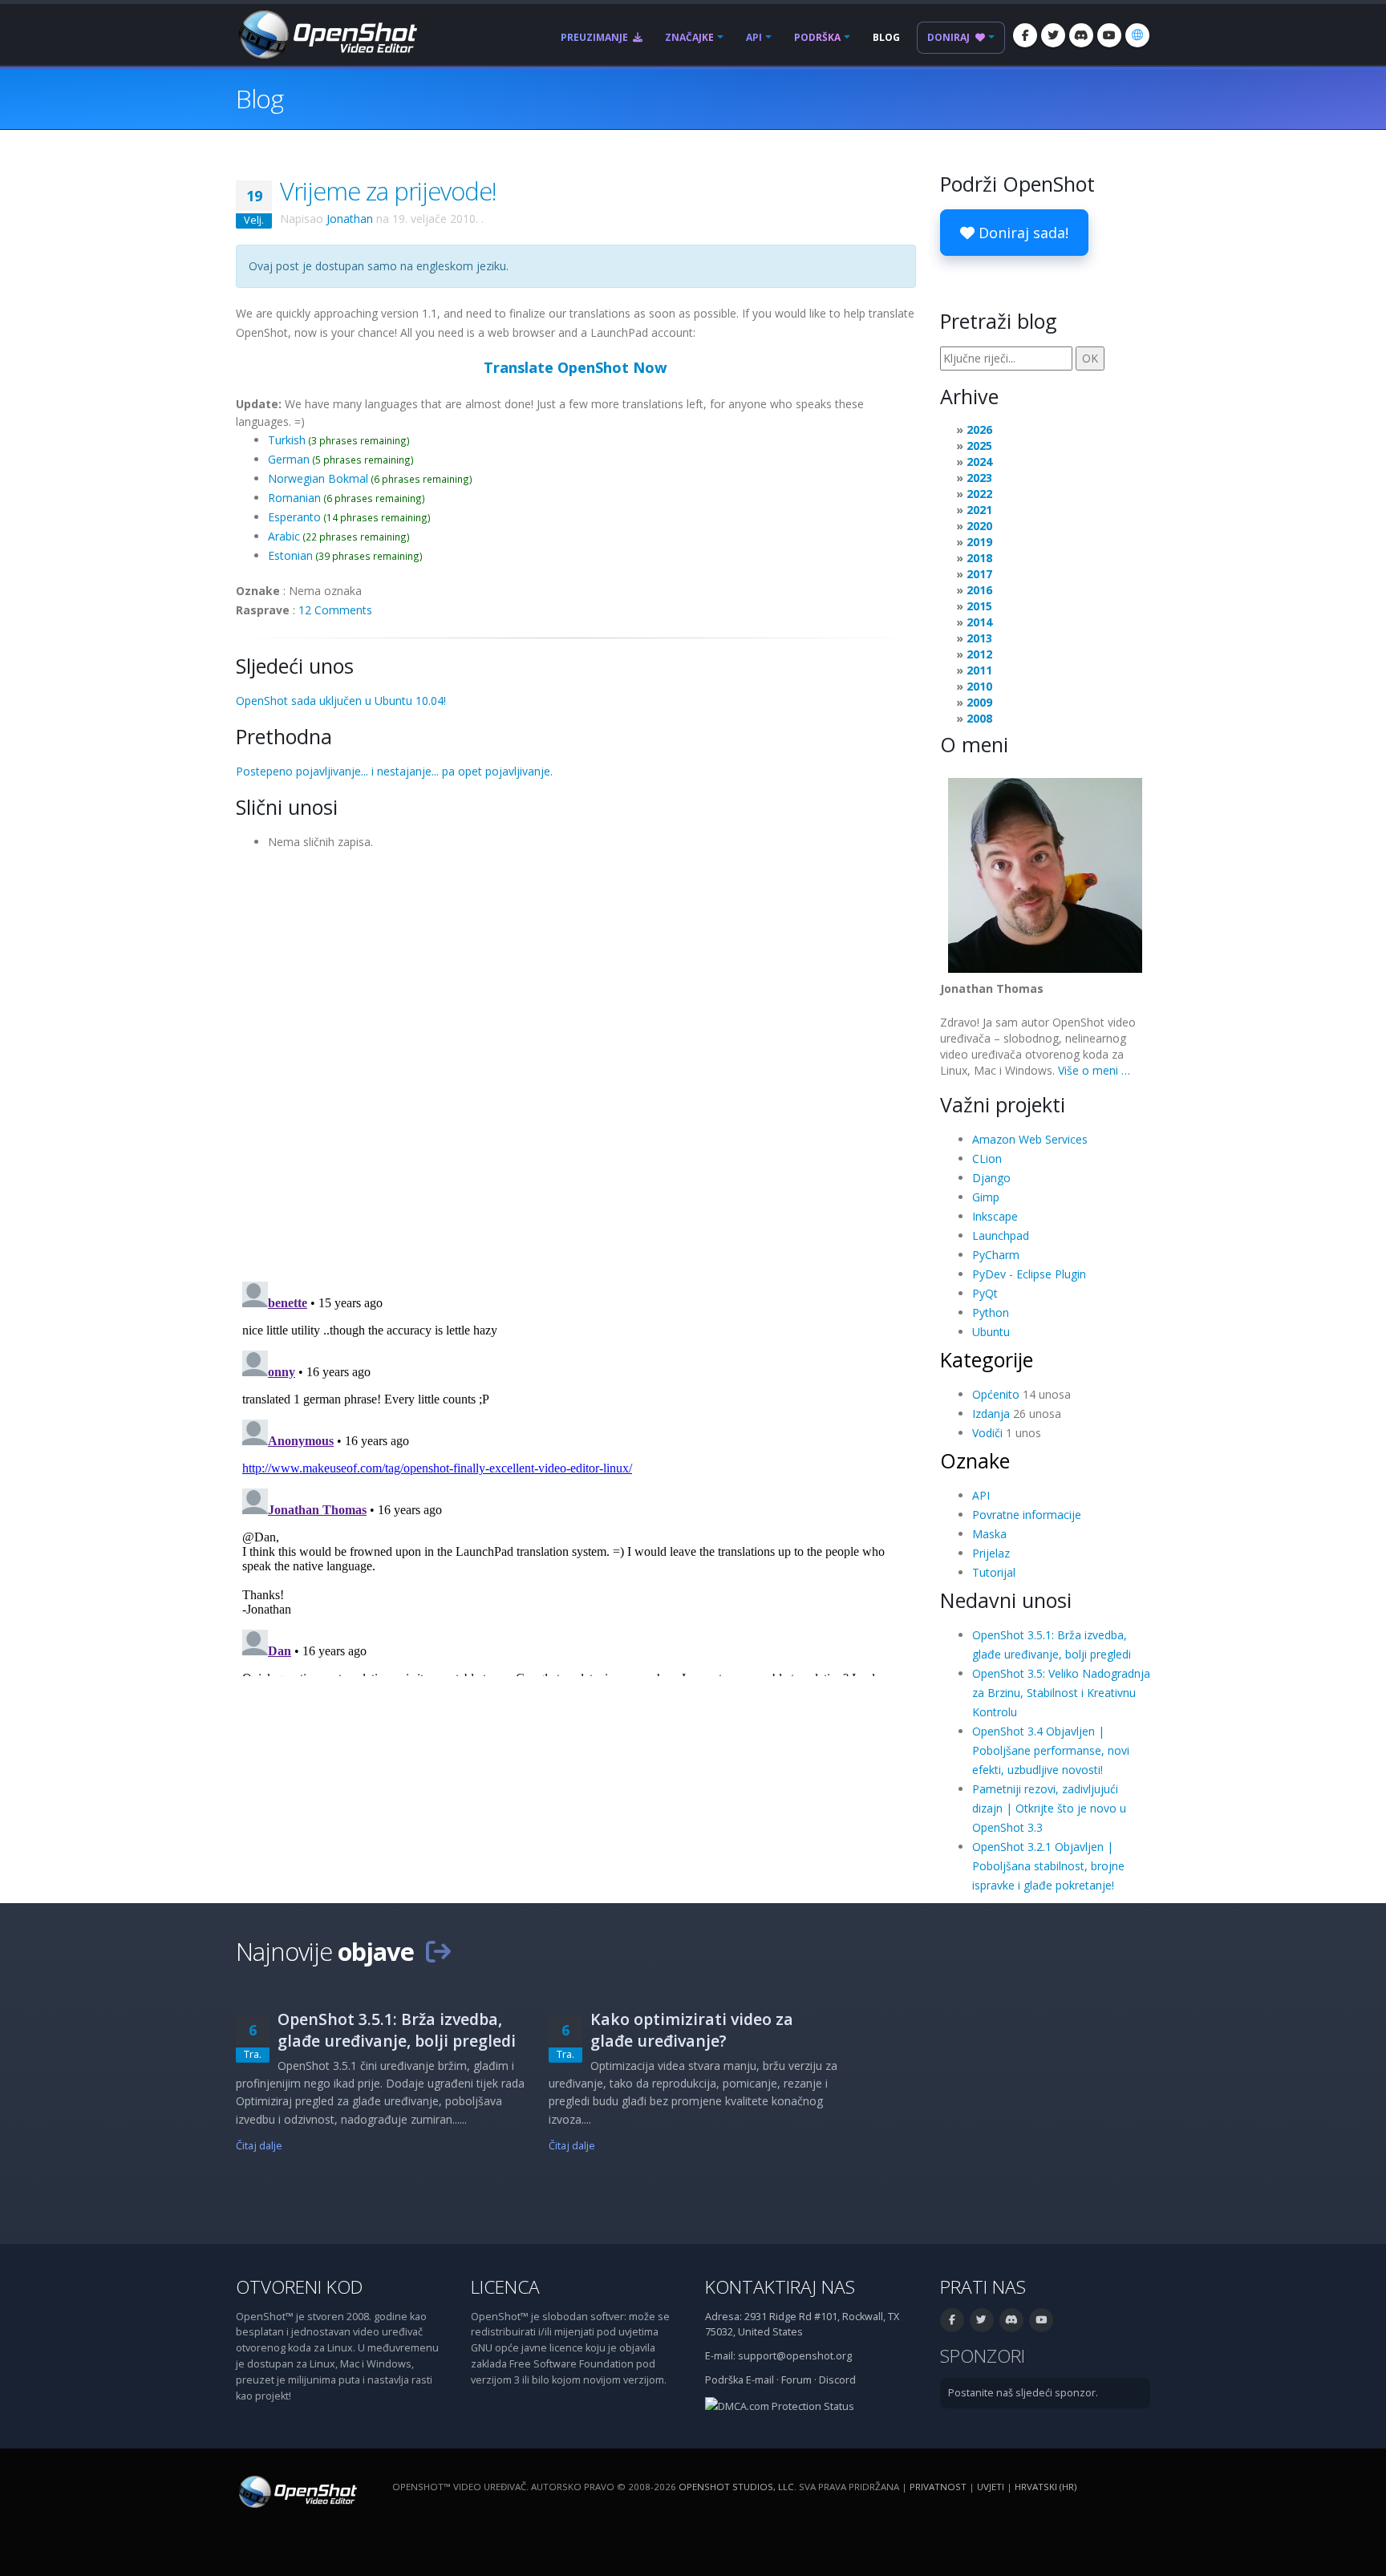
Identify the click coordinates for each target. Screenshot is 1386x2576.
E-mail (760, 2380)
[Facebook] (1025, 35)
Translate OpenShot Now (575, 367)
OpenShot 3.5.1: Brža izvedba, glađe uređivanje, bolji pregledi (397, 2030)
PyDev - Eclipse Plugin (1029, 1274)
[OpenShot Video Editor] (326, 33)
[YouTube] (1109, 35)
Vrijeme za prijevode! (388, 191)
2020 (979, 526)
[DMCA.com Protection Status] (780, 2406)
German (289, 459)
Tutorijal (994, 1572)
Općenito (996, 1394)
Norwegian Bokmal (318, 478)
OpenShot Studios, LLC (736, 2487)
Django (991, 1178)
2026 (979, 429)
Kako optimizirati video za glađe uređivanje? (692, 2030)
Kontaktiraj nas (780, 2287)
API (754, 37)
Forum (796, 2380)
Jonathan (350, 219)
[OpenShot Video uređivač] (296, 2491)
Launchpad (1001, 1235)
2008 (979, 718)
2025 (979, 446)
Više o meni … (1094, 1070)
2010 (979, 686)
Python (991, 1312)
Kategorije (987, 1359)
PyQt (985, 1293)
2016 (979, 590)
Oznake (975, 1460)
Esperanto (294, 517)
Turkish (287, 440)
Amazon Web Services (1030, 1139)
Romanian (294, 498)
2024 (979, 462)
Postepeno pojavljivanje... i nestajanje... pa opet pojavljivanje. (394, 771)
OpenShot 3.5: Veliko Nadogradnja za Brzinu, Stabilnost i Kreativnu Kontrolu (1061, 1693)
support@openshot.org (795, 2356)
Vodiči (987, 1433)
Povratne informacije (1027, 1515)
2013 (979, 638)
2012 (979, 654)
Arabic (284, 536)
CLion (987, 1158)
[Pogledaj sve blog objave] (438, 1951)
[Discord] (1081, 35)
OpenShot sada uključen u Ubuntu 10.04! (341, 701)
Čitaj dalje (259, 2146)
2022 (979, 494)
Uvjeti (991, 2487)
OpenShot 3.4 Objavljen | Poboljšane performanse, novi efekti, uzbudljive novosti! (1051, 1750)
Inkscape (995, 1216)
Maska (989, 1534)
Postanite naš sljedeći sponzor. (1023, 2393)
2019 (979, 542)
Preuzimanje (596, 37)
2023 (979, 478)
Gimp (986, 1197)
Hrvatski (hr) (1046, 2487)
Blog (886, 37)
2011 (979, 670)
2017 (979, 574)
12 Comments (335, 610)
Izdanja (991, 1414)
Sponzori (983, 2356)
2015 (979, 606)
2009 (979, 702)
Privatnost (938, 2487)
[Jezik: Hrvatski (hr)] (1137, 35)
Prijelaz (991, 1553)
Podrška (817, 37)
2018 (979, 558)
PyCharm (996, 1255)
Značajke (689, 37)
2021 (979, 510)
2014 (979, 622)
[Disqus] (576, 1060)
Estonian (290, 555)
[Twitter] (1053, 35)
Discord (837, 2380)
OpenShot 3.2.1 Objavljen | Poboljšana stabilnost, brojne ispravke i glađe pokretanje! (1048, 1866)
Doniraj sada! (1021, 233)
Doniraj (950, 37)
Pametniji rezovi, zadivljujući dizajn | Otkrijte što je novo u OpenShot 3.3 (1049, 1808)
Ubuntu (991, 1332)
